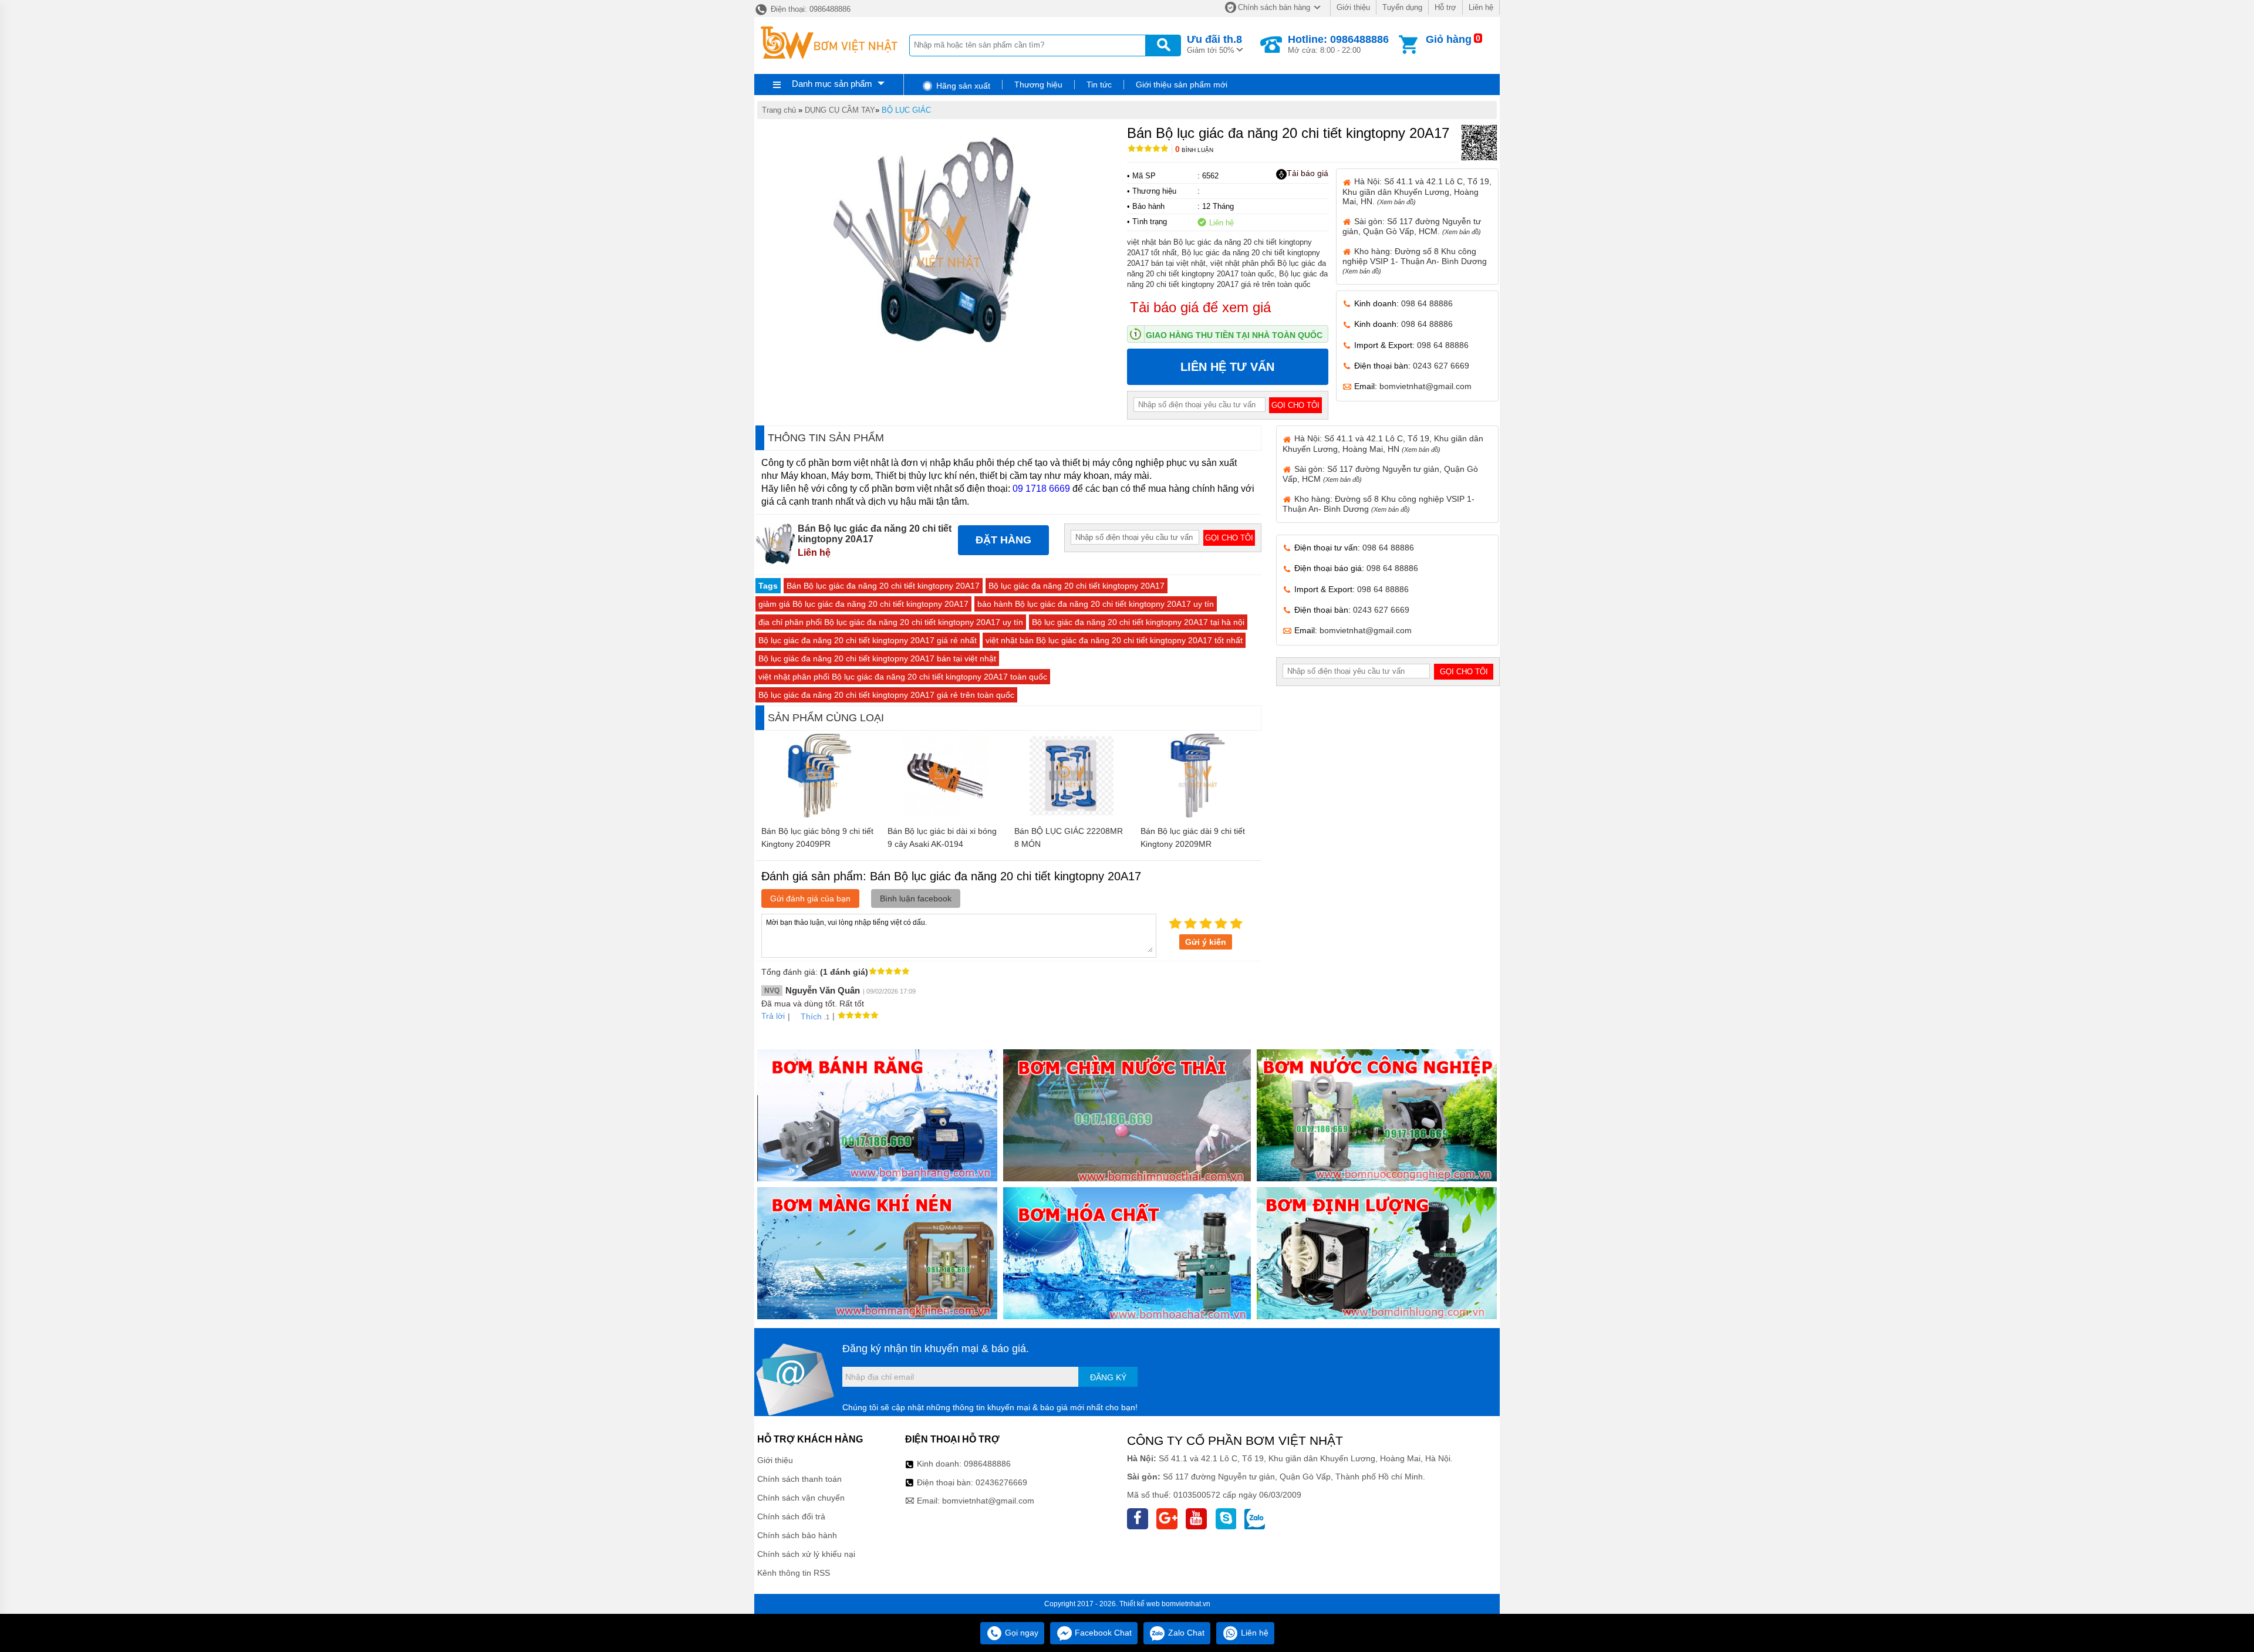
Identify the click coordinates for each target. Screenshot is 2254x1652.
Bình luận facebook (916, 898)
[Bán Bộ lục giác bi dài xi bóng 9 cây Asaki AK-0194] (945, 815)
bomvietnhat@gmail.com (1425, 386)
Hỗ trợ (1445, 7)
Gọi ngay (1020, 1633)
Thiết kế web (1140, 1604)
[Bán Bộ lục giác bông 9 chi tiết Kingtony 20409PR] (819, 815)
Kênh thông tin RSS (794, 1573)
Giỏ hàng (1449, 39)
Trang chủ (779, 110)
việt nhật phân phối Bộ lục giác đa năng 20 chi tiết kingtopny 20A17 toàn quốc (903, 677)
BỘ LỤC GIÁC (906, 110)
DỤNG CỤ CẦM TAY (840, 110)
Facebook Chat (1102, 1633)
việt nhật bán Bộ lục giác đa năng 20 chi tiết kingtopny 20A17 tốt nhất (1114, 640)
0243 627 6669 (1441, 366)
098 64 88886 (1427, 303)
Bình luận (1194, 150)
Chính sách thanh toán (799, 1479)
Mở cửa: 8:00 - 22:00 (1338, 44)
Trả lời (773, 1016)
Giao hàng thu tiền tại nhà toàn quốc (1234, 335)
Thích (811, 1016)
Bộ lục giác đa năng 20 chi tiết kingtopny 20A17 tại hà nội (1138, 622)
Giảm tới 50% (1214, 44)
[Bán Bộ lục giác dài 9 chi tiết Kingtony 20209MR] (1198, 815)
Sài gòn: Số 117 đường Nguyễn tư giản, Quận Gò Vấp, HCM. (1412, 226)
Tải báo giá (1307, 173)
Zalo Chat (1185, 1633)
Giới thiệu (1353, 7)
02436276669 (1001, 1482)
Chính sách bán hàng (1274, 7)
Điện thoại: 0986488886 (809, 9)
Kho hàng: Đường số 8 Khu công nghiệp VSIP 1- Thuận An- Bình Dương (1415, 261)
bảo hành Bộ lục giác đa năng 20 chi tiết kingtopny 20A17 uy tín (1096, 604)
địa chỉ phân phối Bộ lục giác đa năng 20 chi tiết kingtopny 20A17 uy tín (891, 622)
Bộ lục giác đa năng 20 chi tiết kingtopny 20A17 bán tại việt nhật (877, 658)
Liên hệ (1481, 7)
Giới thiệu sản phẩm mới (1182, 85)
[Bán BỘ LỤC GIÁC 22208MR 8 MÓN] (1072, 815)
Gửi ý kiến (1206, 942)
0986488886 (987, 1464)
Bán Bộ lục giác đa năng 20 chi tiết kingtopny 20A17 (883, 586)
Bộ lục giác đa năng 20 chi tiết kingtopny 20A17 (1077, 586)
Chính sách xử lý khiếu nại (806, 1554)
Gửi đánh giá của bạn (810, 898)
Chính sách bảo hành (797, 1535)
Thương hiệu (1038, 85)
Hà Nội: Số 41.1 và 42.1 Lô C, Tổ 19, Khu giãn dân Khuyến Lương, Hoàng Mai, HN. (1417, 191)
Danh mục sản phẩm (832, 84)
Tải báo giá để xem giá (1200, 307)
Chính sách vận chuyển (801, 1498)
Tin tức (1099, 85)
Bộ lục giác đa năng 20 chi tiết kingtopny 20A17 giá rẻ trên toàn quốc (886, 695)
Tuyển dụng (1402, 7)
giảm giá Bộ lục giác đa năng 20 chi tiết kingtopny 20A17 (863, 604)
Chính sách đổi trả (791, 1516)
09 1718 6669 (1041, 489)
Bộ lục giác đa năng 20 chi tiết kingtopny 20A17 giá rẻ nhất (868, 640)
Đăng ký (1108, 1377)
